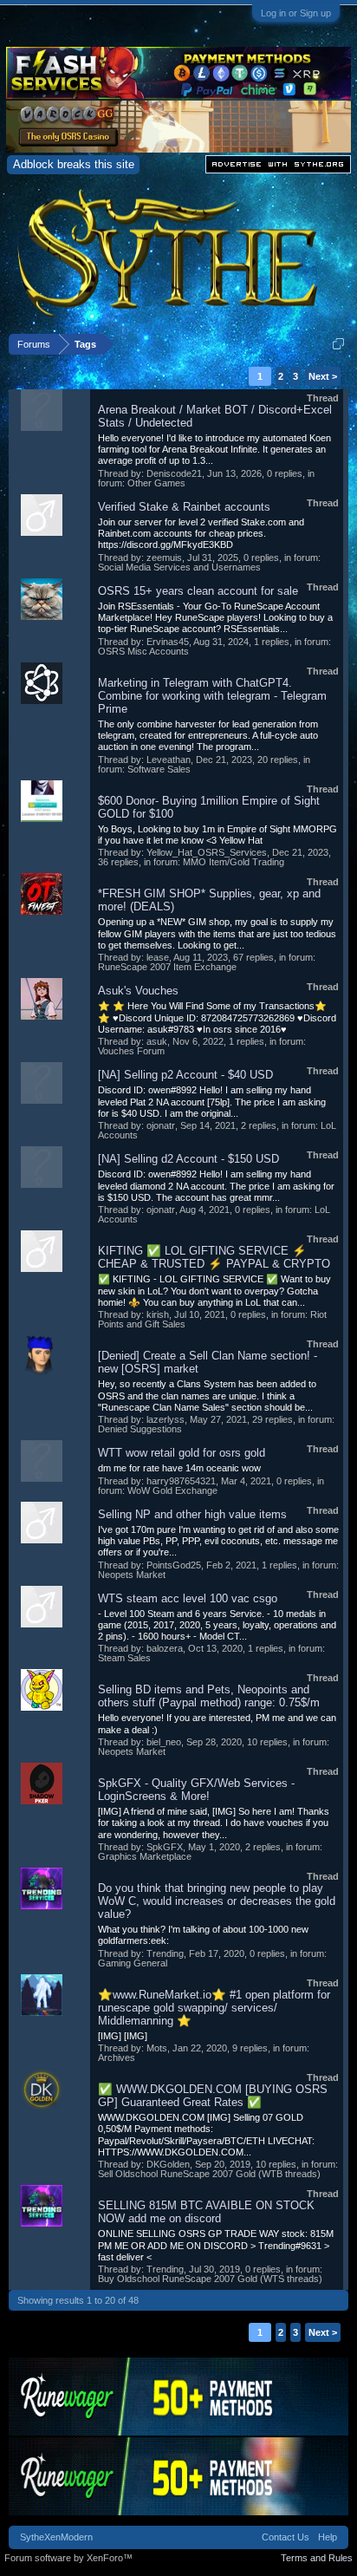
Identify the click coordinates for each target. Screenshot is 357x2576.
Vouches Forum (131, 1051)
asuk (157, 1041)
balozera (165, 1648)
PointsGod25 (174, 1565)
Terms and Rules (317, 2558)
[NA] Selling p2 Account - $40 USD (185, 1075)
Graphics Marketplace (145, 1856)
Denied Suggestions (140, 1429)
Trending (165, 1953)
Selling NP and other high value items (192, 1514)
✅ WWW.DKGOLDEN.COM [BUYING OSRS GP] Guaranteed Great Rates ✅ (213, 2096)
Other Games (156, 483)
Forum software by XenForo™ (68, 2558)
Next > (323, 376)
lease (158, 957)
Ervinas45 (168, 642)
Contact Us (286, 2537)
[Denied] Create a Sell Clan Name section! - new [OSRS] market (208, 1362)
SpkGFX (165, 1847)
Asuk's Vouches (138, 991)
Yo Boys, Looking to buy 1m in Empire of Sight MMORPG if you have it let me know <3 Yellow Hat (217, 835)
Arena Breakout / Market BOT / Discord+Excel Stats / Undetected (215, 416)
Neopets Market (132, 1575)
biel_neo (164, 1742)
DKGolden (168, 2164)
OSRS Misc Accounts (143, 651)
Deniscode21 (174, 473)
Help (328, 2537)
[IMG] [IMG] (123, 2036)
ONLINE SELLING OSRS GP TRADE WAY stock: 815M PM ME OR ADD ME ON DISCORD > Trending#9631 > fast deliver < (216, 2245)
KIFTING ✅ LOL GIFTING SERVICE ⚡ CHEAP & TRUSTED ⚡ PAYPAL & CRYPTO (214, 1257)
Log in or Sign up (296, 13)
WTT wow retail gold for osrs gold (182, 1453)
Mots (157, 2048)
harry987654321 (181, 1481)
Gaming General (133, 1963)
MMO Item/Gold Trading (234, 862)
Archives (117, 2058)
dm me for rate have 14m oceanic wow (179, 1468)
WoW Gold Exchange (172, 1490)
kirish (158, 1314)
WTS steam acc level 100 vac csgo (188, 1598)
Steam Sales (124, 1658)
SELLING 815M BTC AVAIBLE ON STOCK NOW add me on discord (206, 2212)
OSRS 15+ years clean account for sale (198, 591)
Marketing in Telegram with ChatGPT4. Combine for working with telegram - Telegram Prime (212, 696)
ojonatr (161, 1125)
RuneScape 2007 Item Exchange (167, 967)
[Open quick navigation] (338, 344)
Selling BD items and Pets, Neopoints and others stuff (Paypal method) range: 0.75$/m (209, 1696)
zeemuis (164, 558)
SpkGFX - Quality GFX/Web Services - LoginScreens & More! (196, 1790)
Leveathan (169, 760)
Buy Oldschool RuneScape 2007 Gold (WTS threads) (210, 2279)
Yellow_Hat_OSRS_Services (207, 852)
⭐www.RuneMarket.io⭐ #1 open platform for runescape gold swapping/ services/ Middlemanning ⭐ (214, 2008)
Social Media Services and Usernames (179, 567)
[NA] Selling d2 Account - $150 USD (188, 1159)
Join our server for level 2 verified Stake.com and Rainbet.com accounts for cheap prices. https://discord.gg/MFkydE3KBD (201, 534)
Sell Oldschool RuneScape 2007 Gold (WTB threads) (209, 2174)
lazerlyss (166, 1419)
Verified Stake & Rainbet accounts (184, 507)
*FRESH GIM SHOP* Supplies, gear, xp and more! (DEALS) (209, 900)
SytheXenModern (56, 2537)
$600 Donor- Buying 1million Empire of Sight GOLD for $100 (209, 807)
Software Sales (159, 769)
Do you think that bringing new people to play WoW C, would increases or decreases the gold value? (217, 1901)
